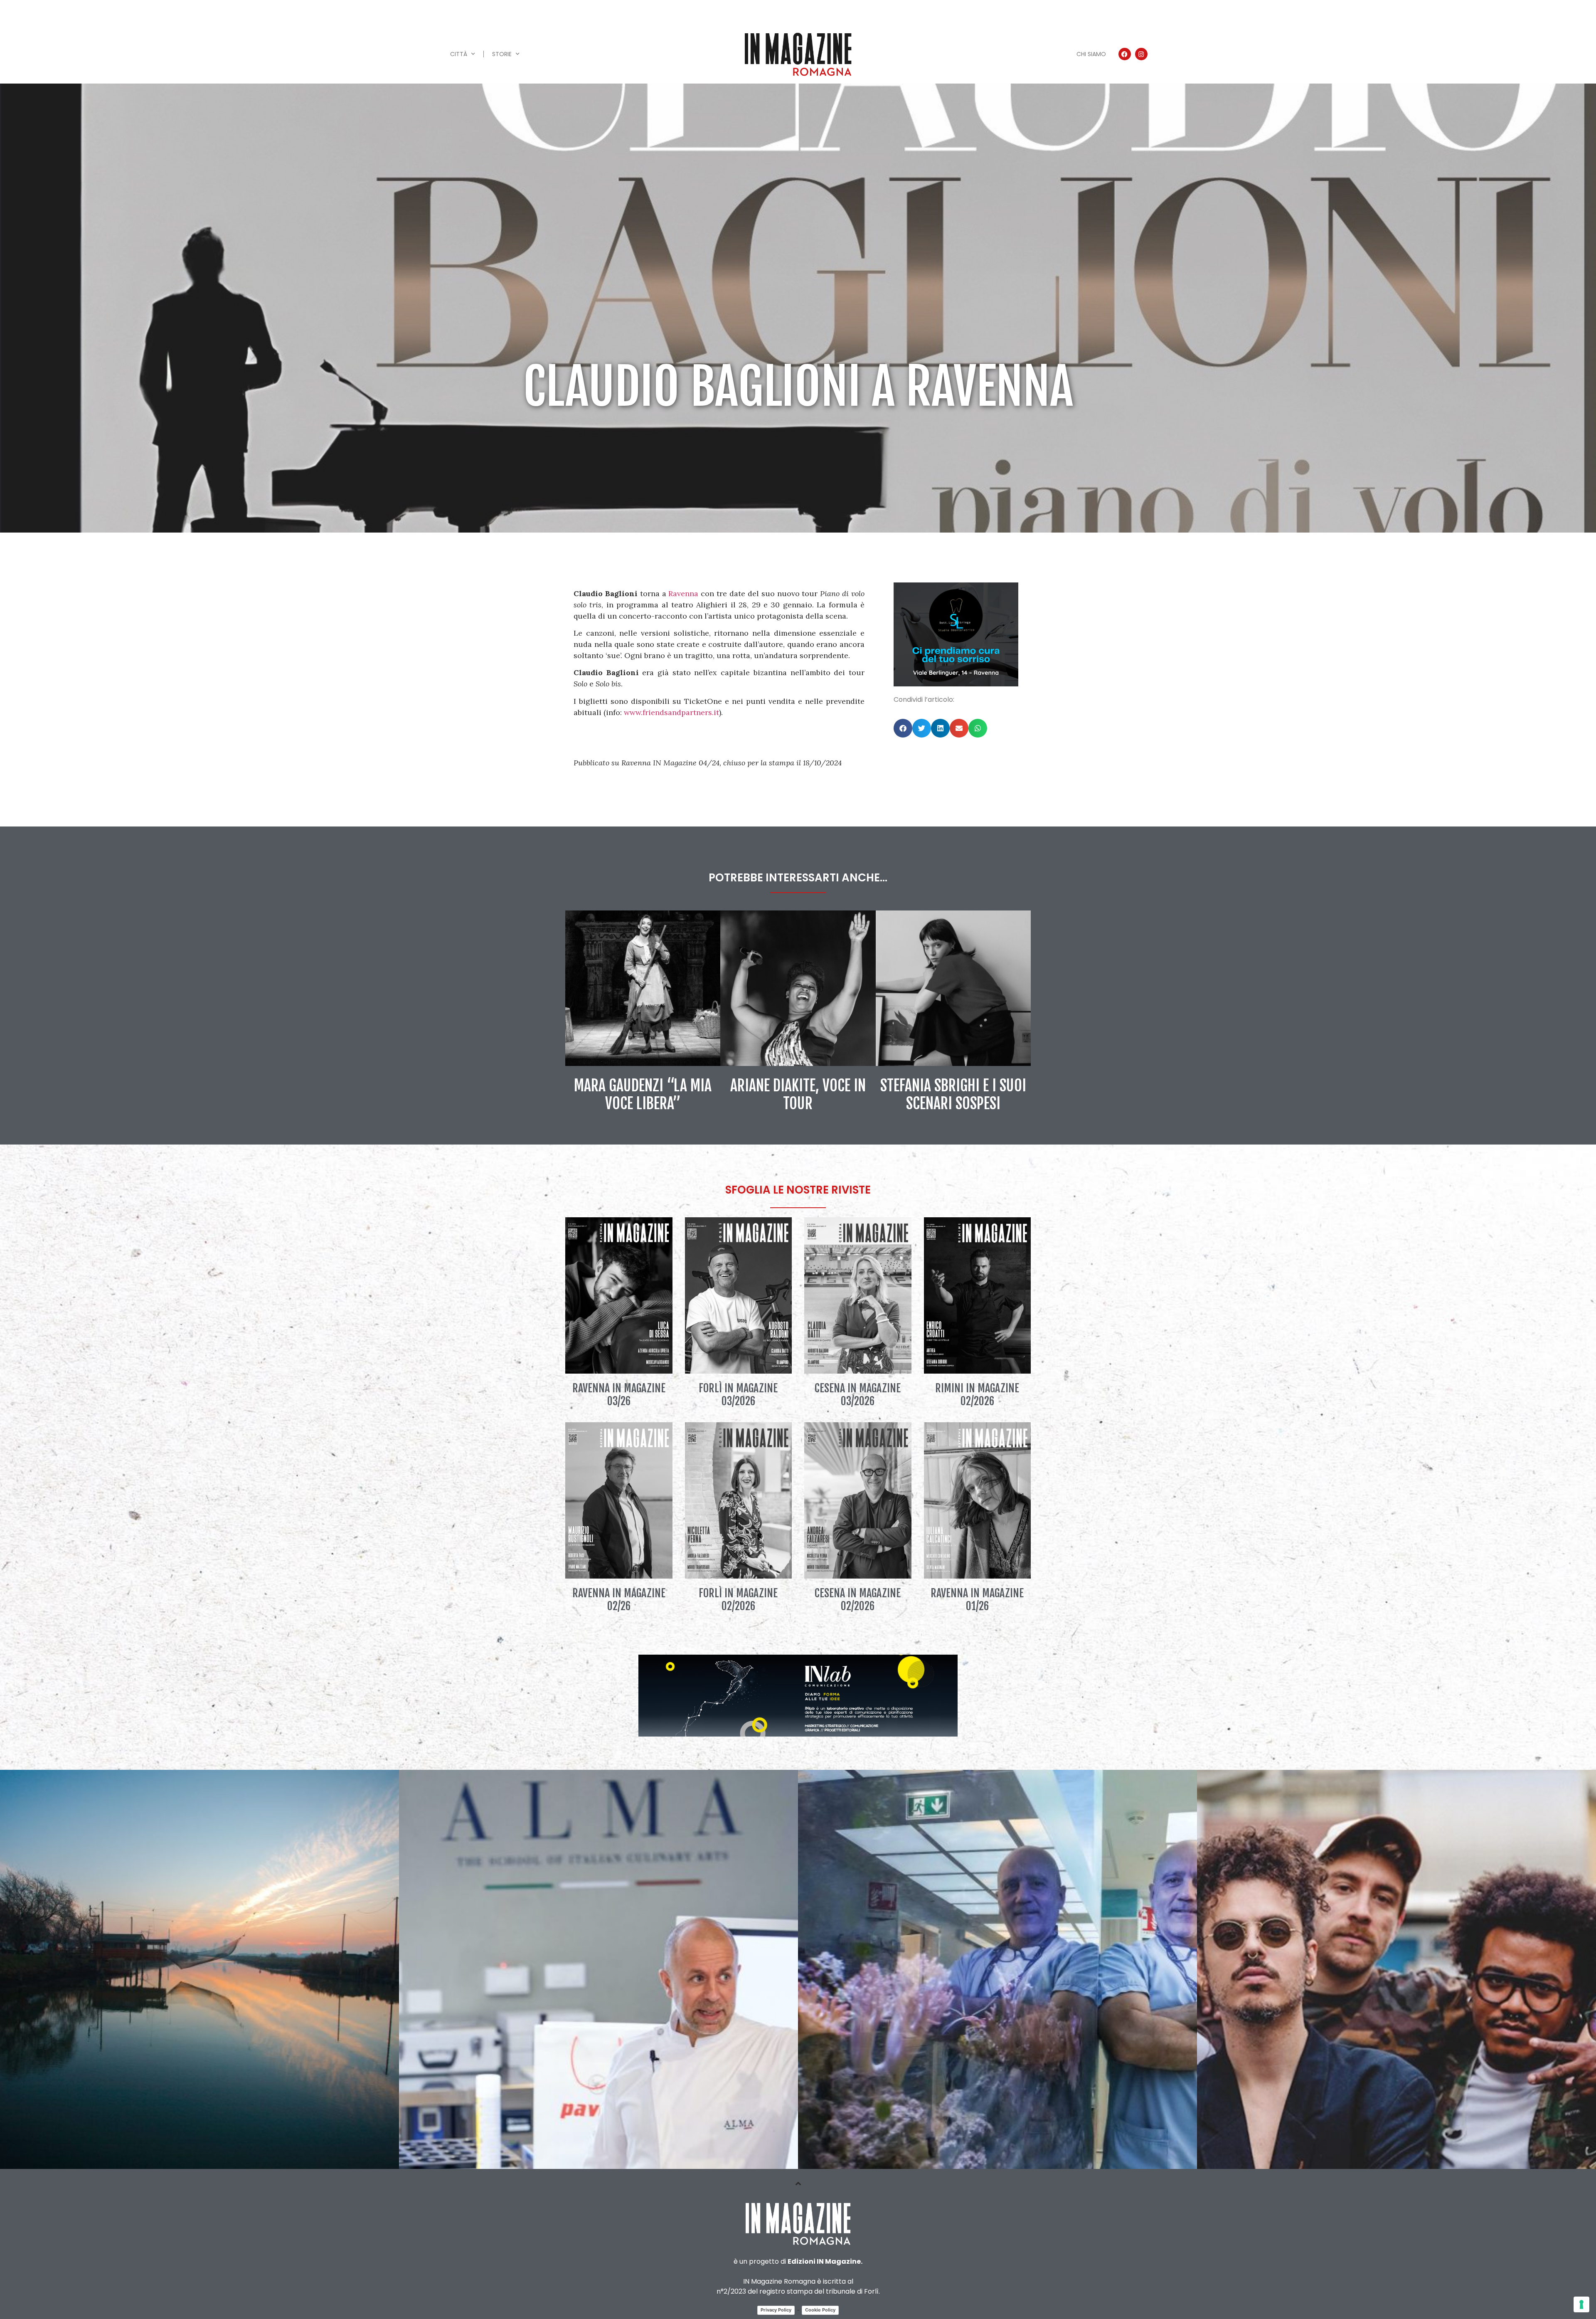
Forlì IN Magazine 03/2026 (738, 1395)
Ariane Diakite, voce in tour (798, 1095)
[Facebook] (1125, 54)
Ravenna (683, 593)
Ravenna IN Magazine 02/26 (619, 1600)
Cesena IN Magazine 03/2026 (858, 1395)
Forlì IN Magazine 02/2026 (738, 1600)
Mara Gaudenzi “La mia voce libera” (643, 1095)
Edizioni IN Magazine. (825, 2261)
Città (459, 54)
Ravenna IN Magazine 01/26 (977, 1600)
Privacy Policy (776, 2310)
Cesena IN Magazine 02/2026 (858, 1600)
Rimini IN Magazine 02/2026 (977, 1395)
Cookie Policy (820, 2310)
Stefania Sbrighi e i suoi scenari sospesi (953, 1095)
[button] (903, 728)
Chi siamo (1091, 54)
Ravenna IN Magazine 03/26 (619, 1395)
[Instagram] (1141, 54)
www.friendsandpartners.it (671, 712)
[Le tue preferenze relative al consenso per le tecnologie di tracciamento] (1581, 2304)
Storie (502, 54)
